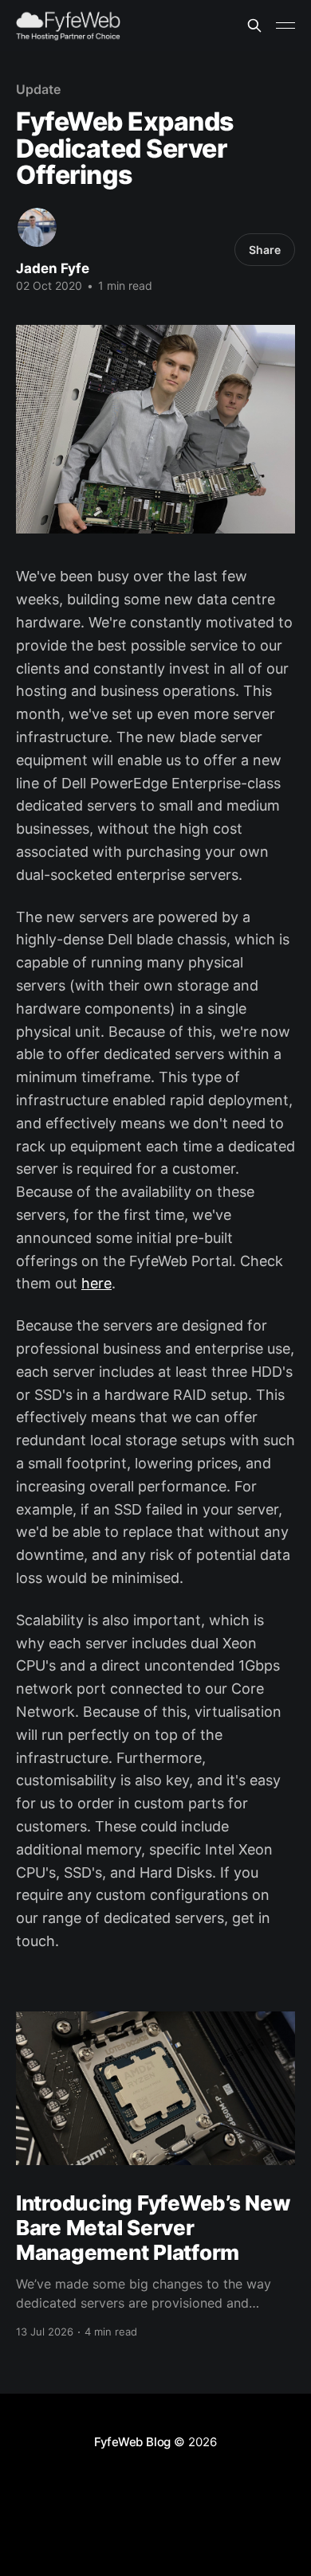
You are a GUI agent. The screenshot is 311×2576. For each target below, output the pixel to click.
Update (38, 89)
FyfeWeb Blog (132, 2442)
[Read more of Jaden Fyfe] (37, 227)
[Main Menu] (285, 25)
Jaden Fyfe (53, 268)
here (96, 1283)
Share (265, 250)
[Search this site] (254, 25)
